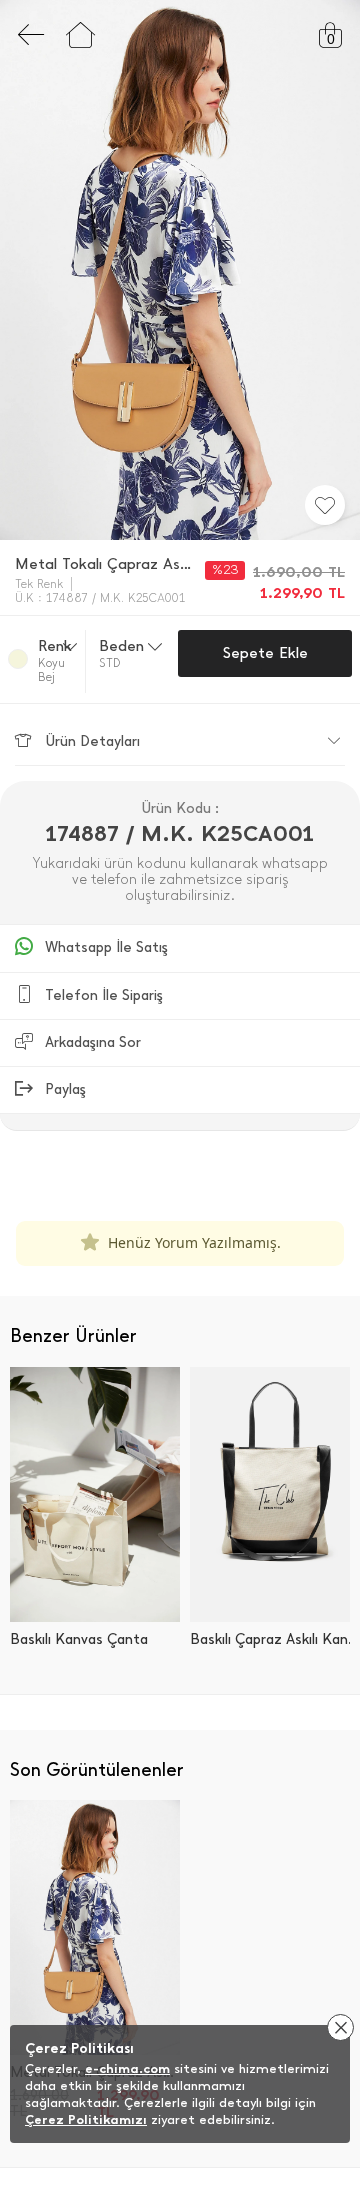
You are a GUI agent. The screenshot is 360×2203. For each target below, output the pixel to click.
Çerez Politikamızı (86, 2119)
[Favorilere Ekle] (325, 505)
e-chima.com (127, 2068)
